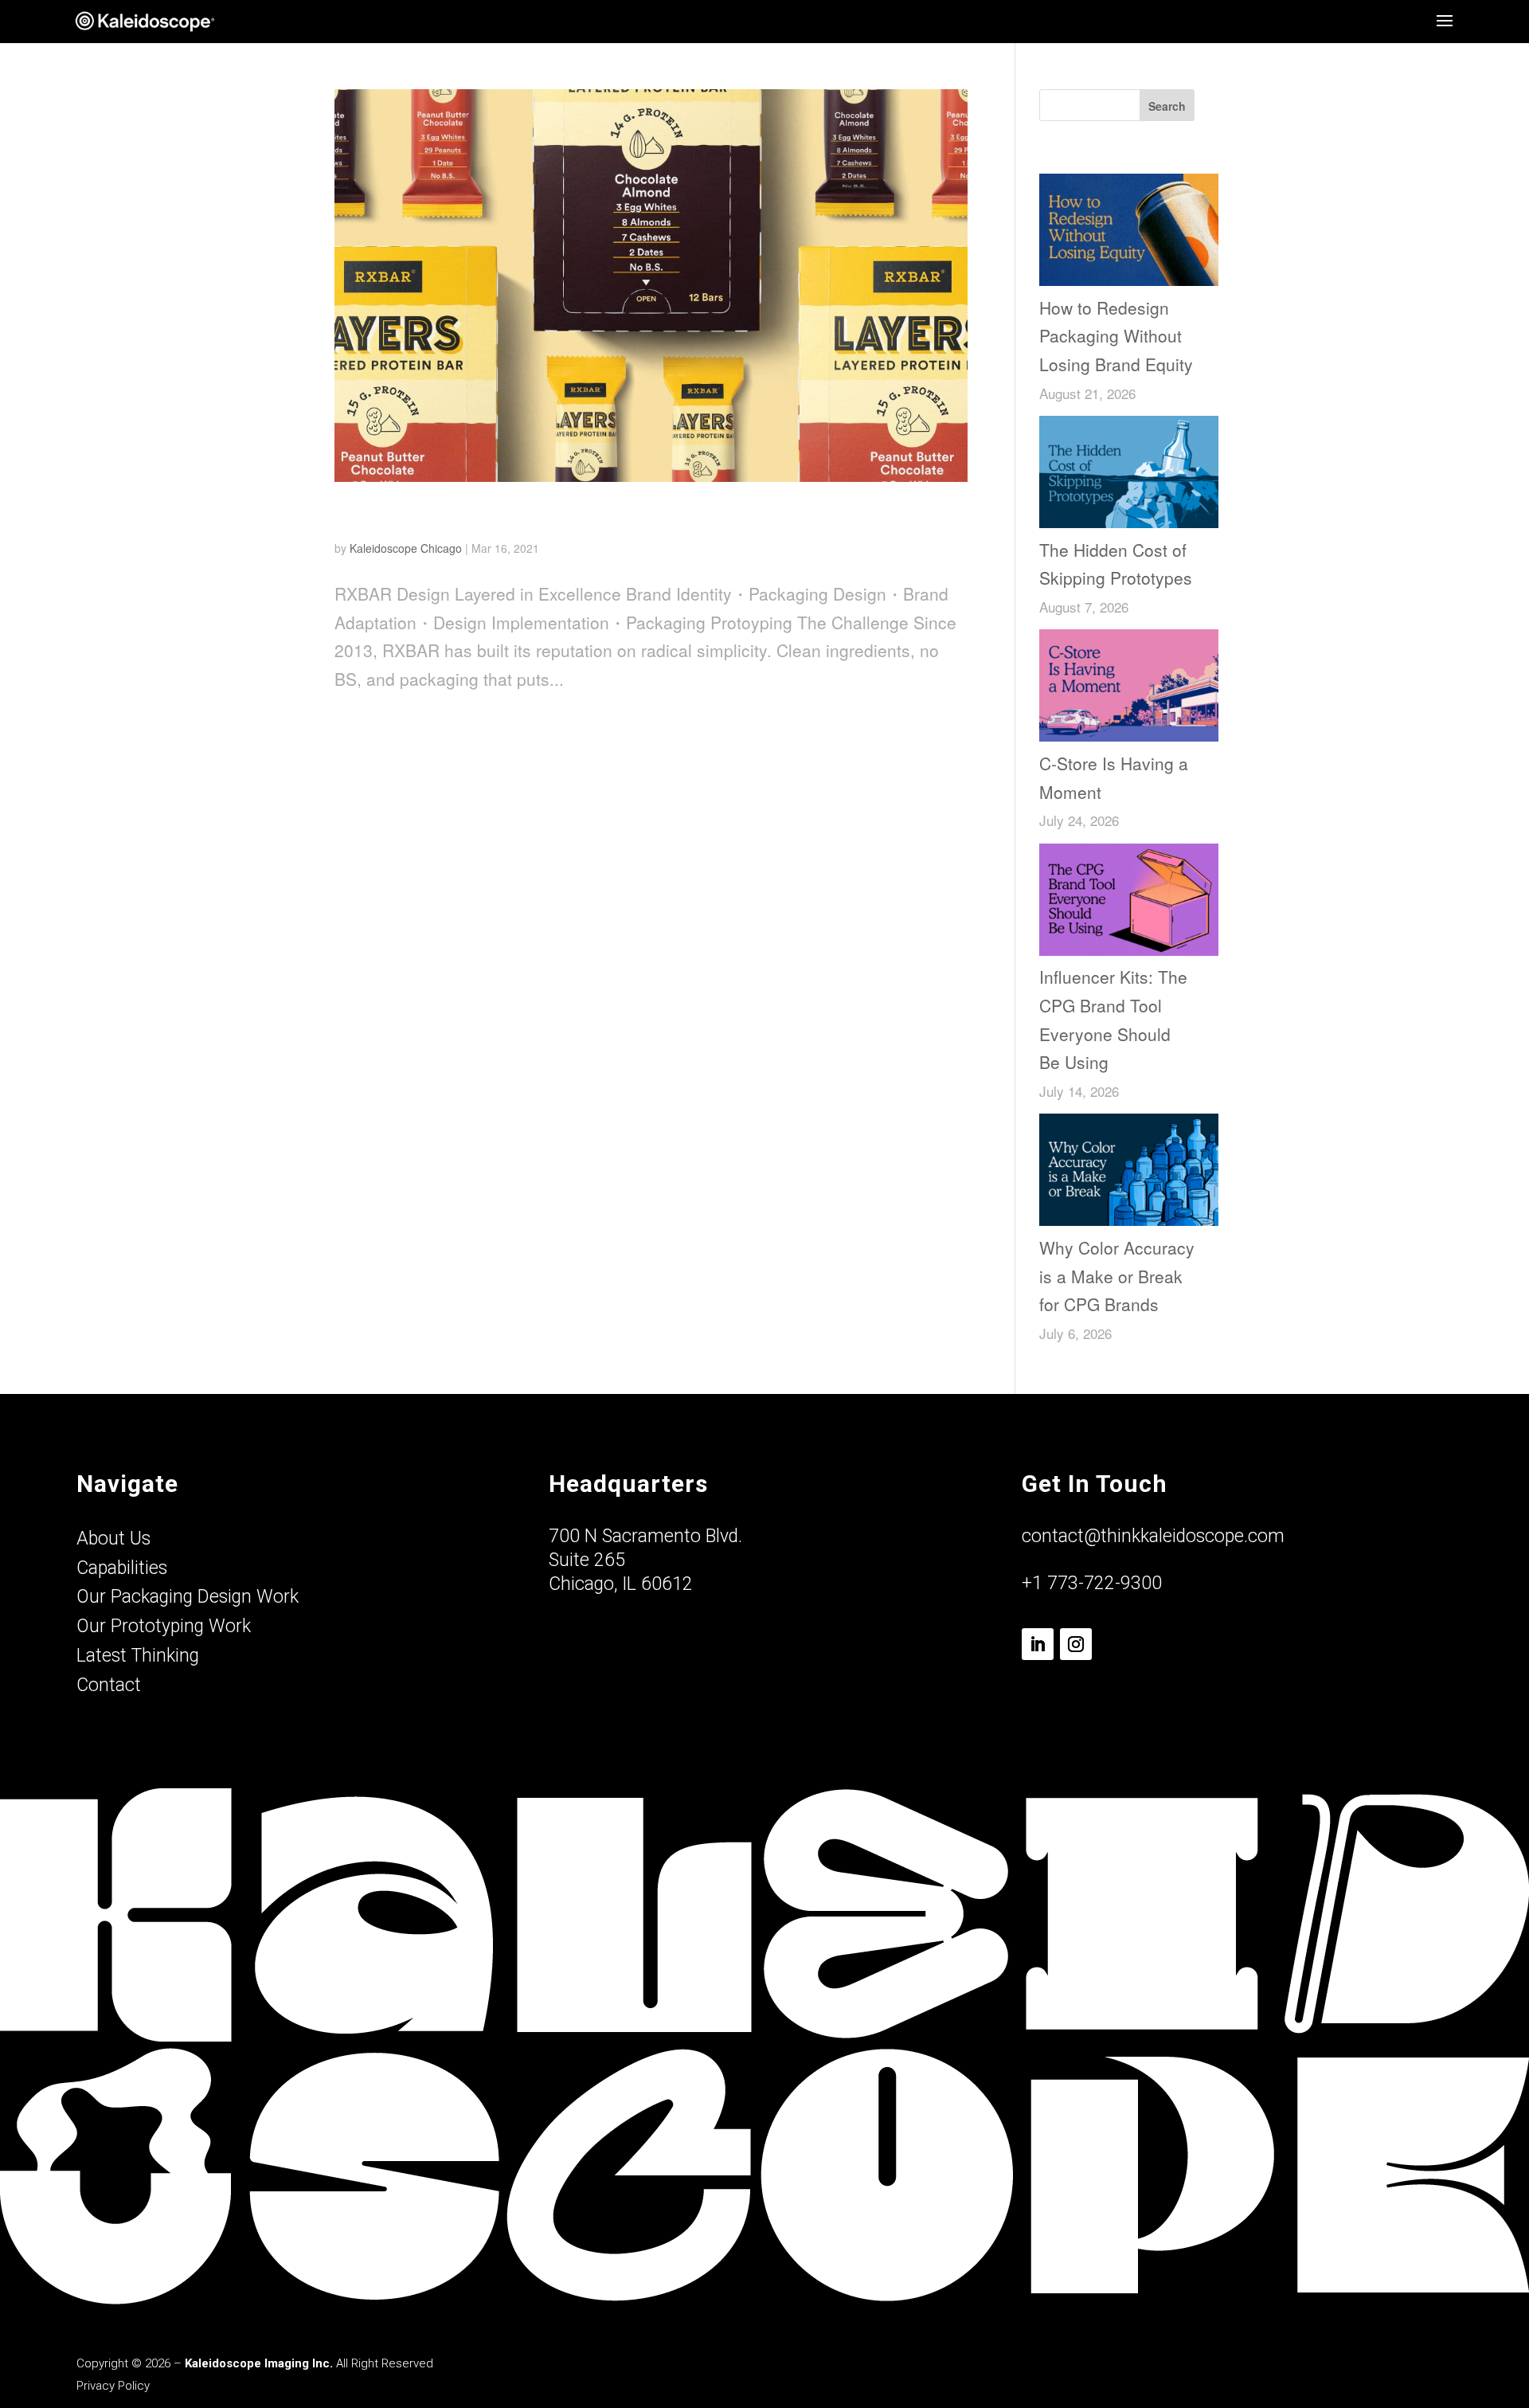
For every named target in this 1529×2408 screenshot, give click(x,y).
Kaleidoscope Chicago (406, 548)
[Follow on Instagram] (1076, 1644)
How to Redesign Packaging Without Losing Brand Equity (1116, 336)
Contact (109, 1685)
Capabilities (122, 1568)
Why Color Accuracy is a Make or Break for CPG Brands (1117, 1276)
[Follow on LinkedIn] (1038, 1644)
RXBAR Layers (407, 516)
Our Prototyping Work (164, 1626)
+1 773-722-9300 (1092, 1583)
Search (1167, 106)
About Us (113, 1539)
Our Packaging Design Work (188, 1597)
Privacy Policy (113, 2386)
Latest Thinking (138, 1656)
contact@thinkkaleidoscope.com (1153, 1536)
